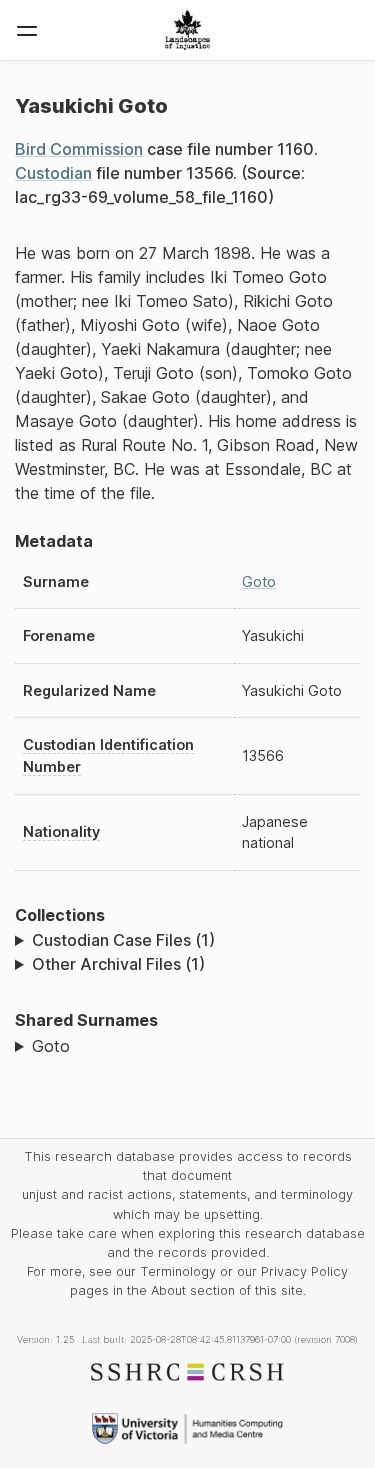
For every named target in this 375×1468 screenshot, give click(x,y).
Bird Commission (79, 149)
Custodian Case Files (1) (123, 940)
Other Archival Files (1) (118, 964)
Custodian (53, 173)
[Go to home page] (187, 30)
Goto (259, 581)
